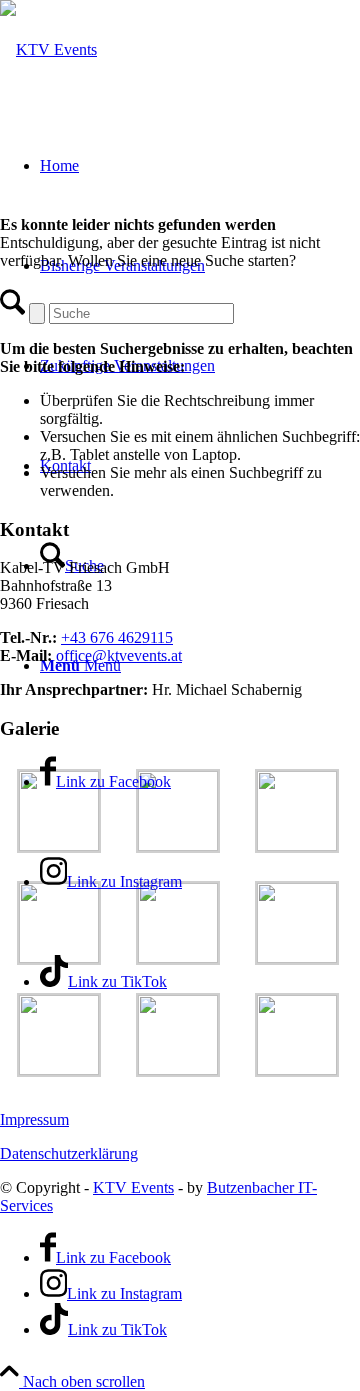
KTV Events (133, 1187)
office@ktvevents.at (119, 655)
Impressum (34, 1119)
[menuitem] (200, 366)
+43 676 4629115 (117, 637)
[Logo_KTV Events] (48, 49)
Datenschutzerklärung (69, 1153)
